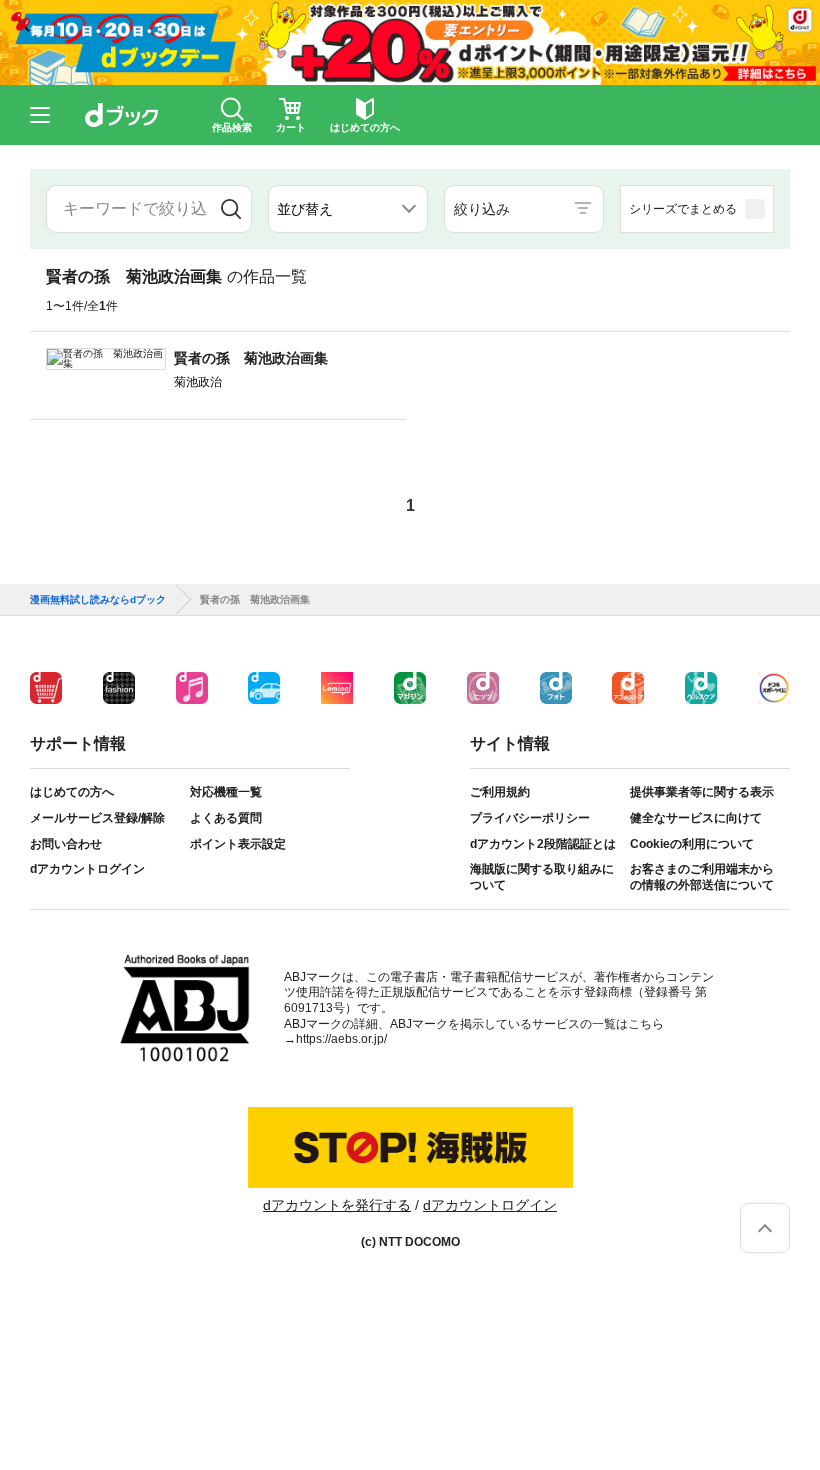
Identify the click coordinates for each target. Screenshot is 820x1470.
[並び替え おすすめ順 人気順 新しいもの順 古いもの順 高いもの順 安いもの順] (348, 209)
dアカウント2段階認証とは (543, 844)
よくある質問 (226, 818)
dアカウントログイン (87, 869)
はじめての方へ (72, 792)
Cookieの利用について (692, 844)
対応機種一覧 (226, 792)
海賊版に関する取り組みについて (542, 877)
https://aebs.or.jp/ (341, 1039)
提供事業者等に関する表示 (702, 792)
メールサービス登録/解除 (97, 818)
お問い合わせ (66, 844)
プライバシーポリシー (530, 818)
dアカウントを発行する (337, 1205)
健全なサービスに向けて (696, 818)
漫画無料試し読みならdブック (98, 600)
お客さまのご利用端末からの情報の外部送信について (702, 877)
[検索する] (230, 209)
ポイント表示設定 (238, 844)
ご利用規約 (500, 792)
